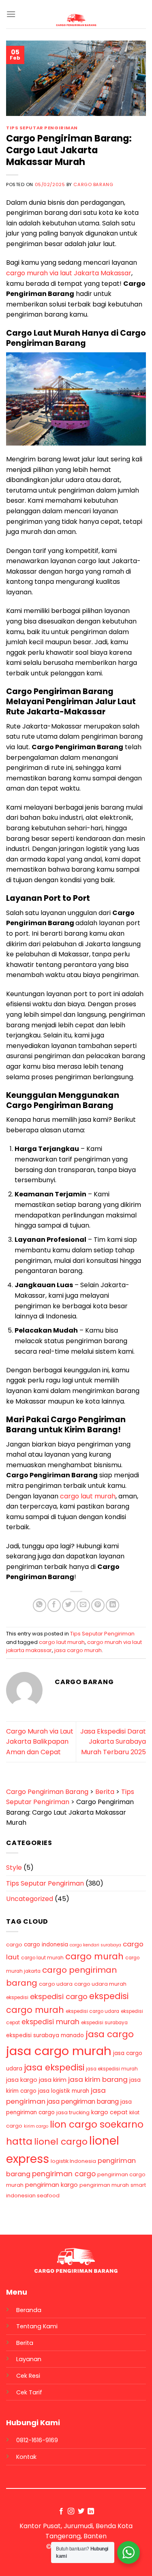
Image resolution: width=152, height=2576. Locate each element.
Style (14, 1868)
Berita (25, 2343)
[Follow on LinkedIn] (91, 2512)
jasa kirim (53, 2080)
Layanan (29, 2359)
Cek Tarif (29, 2392)
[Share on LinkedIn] (112, 1605)
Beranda (29, 2310)
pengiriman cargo (64, 2174)
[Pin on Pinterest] (98, 1605)
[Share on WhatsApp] (40, 1605)
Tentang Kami (37, 2326)
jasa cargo (110, 2034)
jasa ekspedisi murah (112, 2069)
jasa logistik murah (64, 2091)
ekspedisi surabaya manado (45, 2035)
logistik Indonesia (73, 2161)
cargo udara (56, 1984)
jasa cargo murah (78, 1650)
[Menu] (11, 14)
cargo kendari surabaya (95, 1945)
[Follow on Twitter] (81, 2512)
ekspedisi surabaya (104, 2023)
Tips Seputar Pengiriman (42, 128)
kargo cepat (109, 2112)
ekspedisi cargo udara (92, 2011)
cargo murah (94, 1956)
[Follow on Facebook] (61, 2512)
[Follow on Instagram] (71, 2512)
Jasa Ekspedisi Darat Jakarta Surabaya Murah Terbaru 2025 (113, 1742)
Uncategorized (30, 1899)
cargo (14, 1945)
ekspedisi (17, 1997)
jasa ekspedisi (54, 2067)
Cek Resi (28, 2376)
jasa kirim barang (98, 2079)
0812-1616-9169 (37, 2440)
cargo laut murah (88, 1496)
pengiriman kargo (51, 2185)
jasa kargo (22, 2080)
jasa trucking (73, 2112)
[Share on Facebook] (54, 1605)
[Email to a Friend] (83, 1605)
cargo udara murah (100, 1984)
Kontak (26, 2457)
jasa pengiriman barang (83, 2101)
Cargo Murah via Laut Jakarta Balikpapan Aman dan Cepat (40, 1742)
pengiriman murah (104, 2185)
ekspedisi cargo (59, 1996)
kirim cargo (36, 2126)
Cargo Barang (93, 184)
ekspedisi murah (50, 2022)
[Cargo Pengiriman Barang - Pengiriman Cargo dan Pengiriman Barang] (76, 20)
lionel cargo (61, 2142)
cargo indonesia (46, 1945)
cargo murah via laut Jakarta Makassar (69, 273)
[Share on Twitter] (69, 1605)
